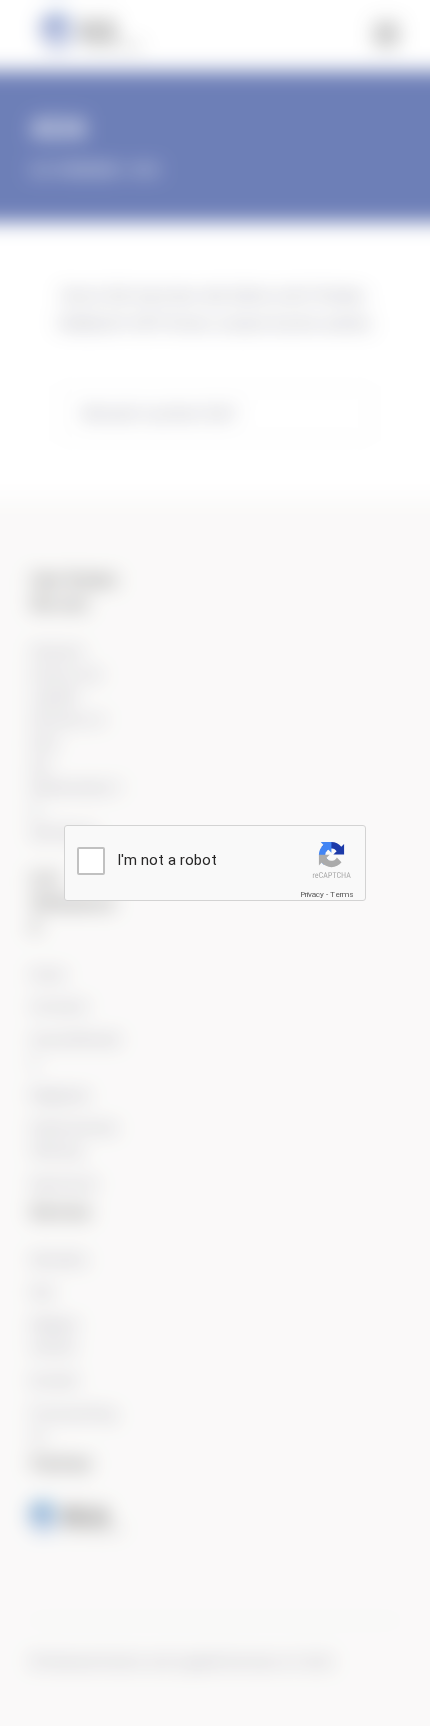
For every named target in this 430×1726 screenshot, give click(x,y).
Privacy (312, 894)
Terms (342, 894)
